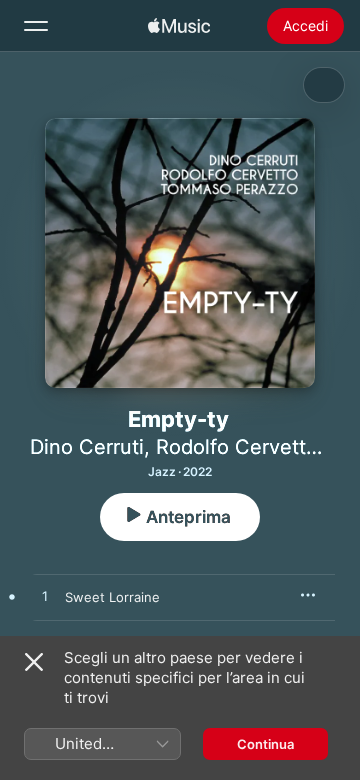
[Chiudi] (34, 662)
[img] (179, 26)
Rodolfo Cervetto (237, 447)
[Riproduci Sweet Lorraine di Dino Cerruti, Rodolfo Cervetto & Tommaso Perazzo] (45, 597)
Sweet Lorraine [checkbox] (112, 597)
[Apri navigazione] (36, 26)
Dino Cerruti (87, 447)
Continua (265, 744)
